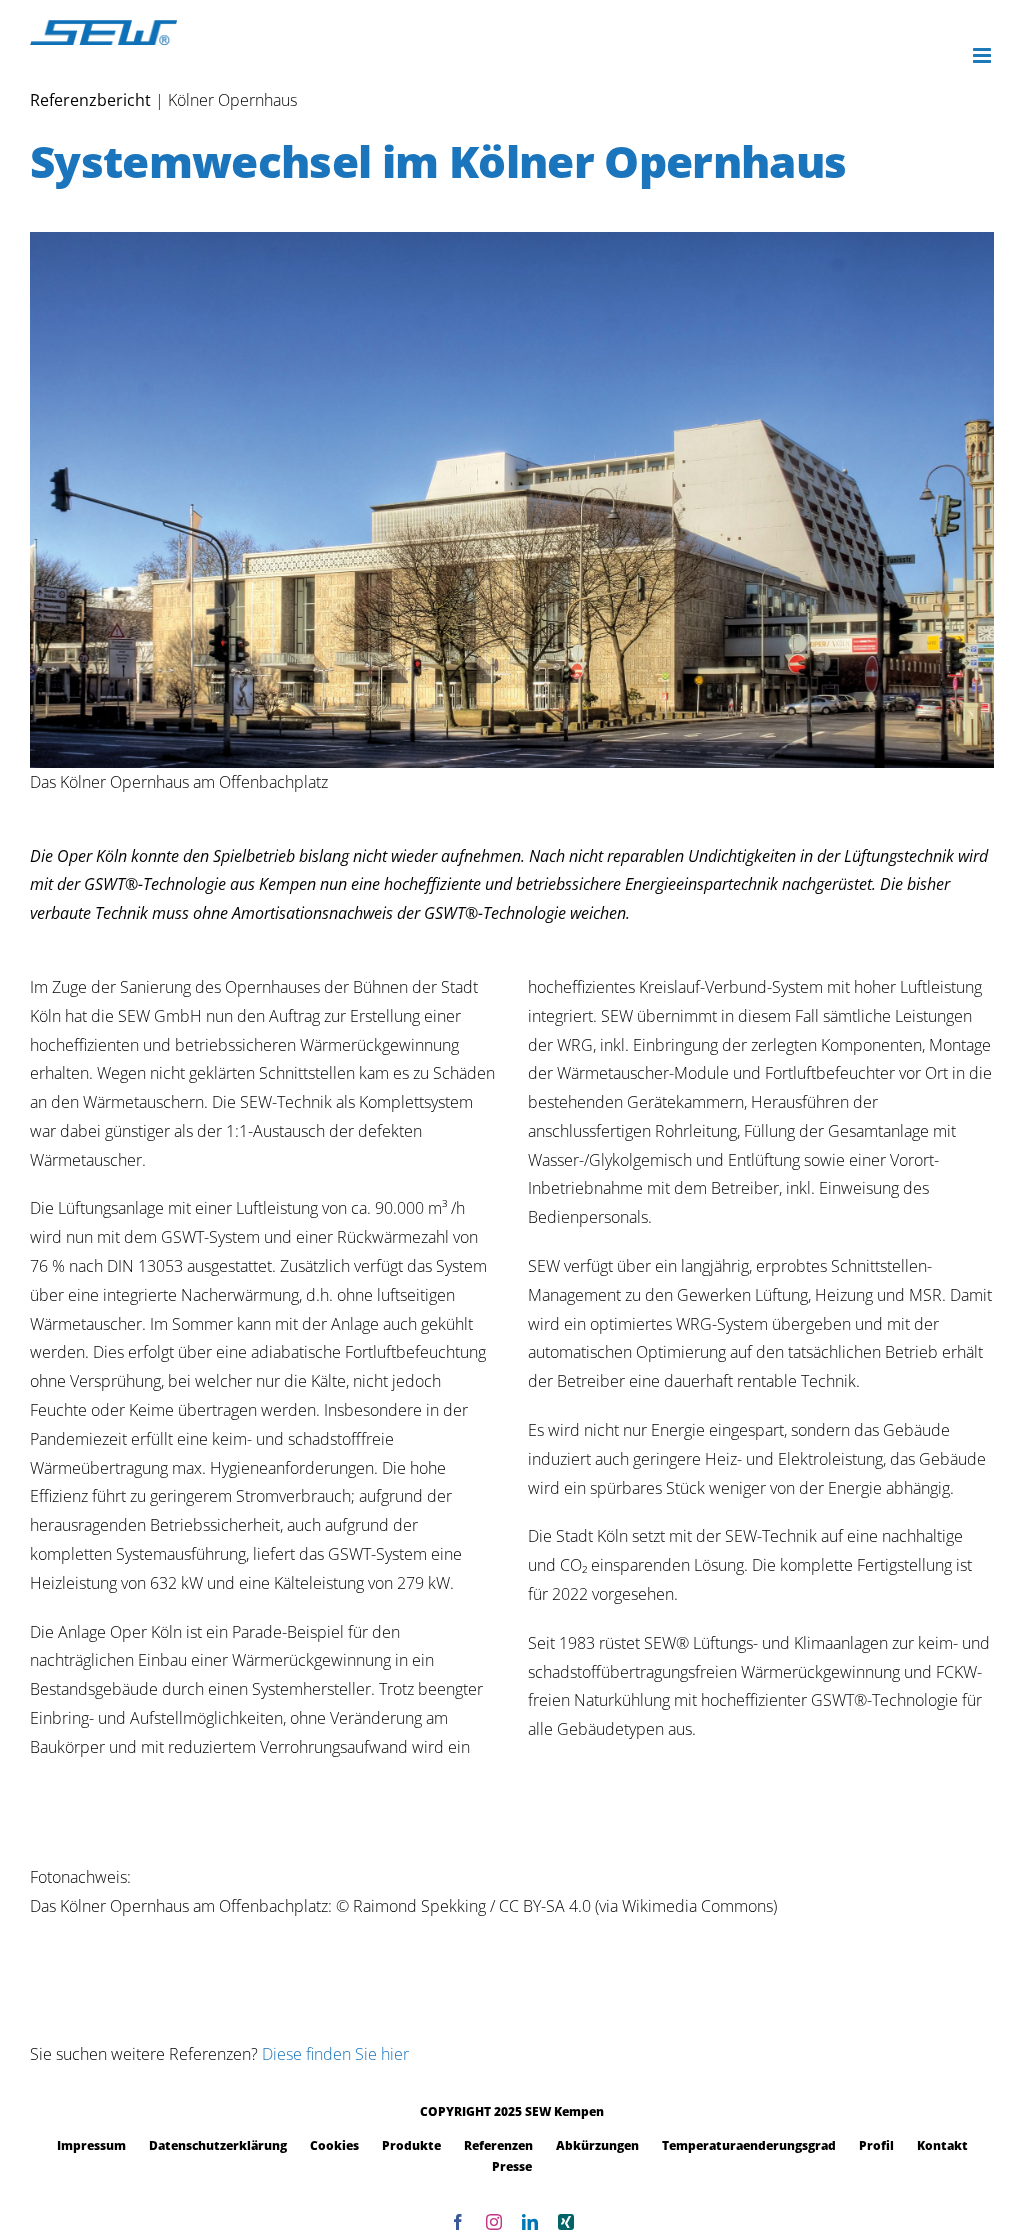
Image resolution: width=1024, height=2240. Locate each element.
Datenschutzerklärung (218, 2145)
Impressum (91, 2145)
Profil (876, 2145)
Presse (512, 2166)
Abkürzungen (597, 2145)
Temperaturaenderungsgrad (749, 2145)
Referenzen (498, 2145)
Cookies (334, 2145)
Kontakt (942, 2145)
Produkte (411, 2145)
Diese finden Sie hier (335, 2054)
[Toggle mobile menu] (983, 55)
